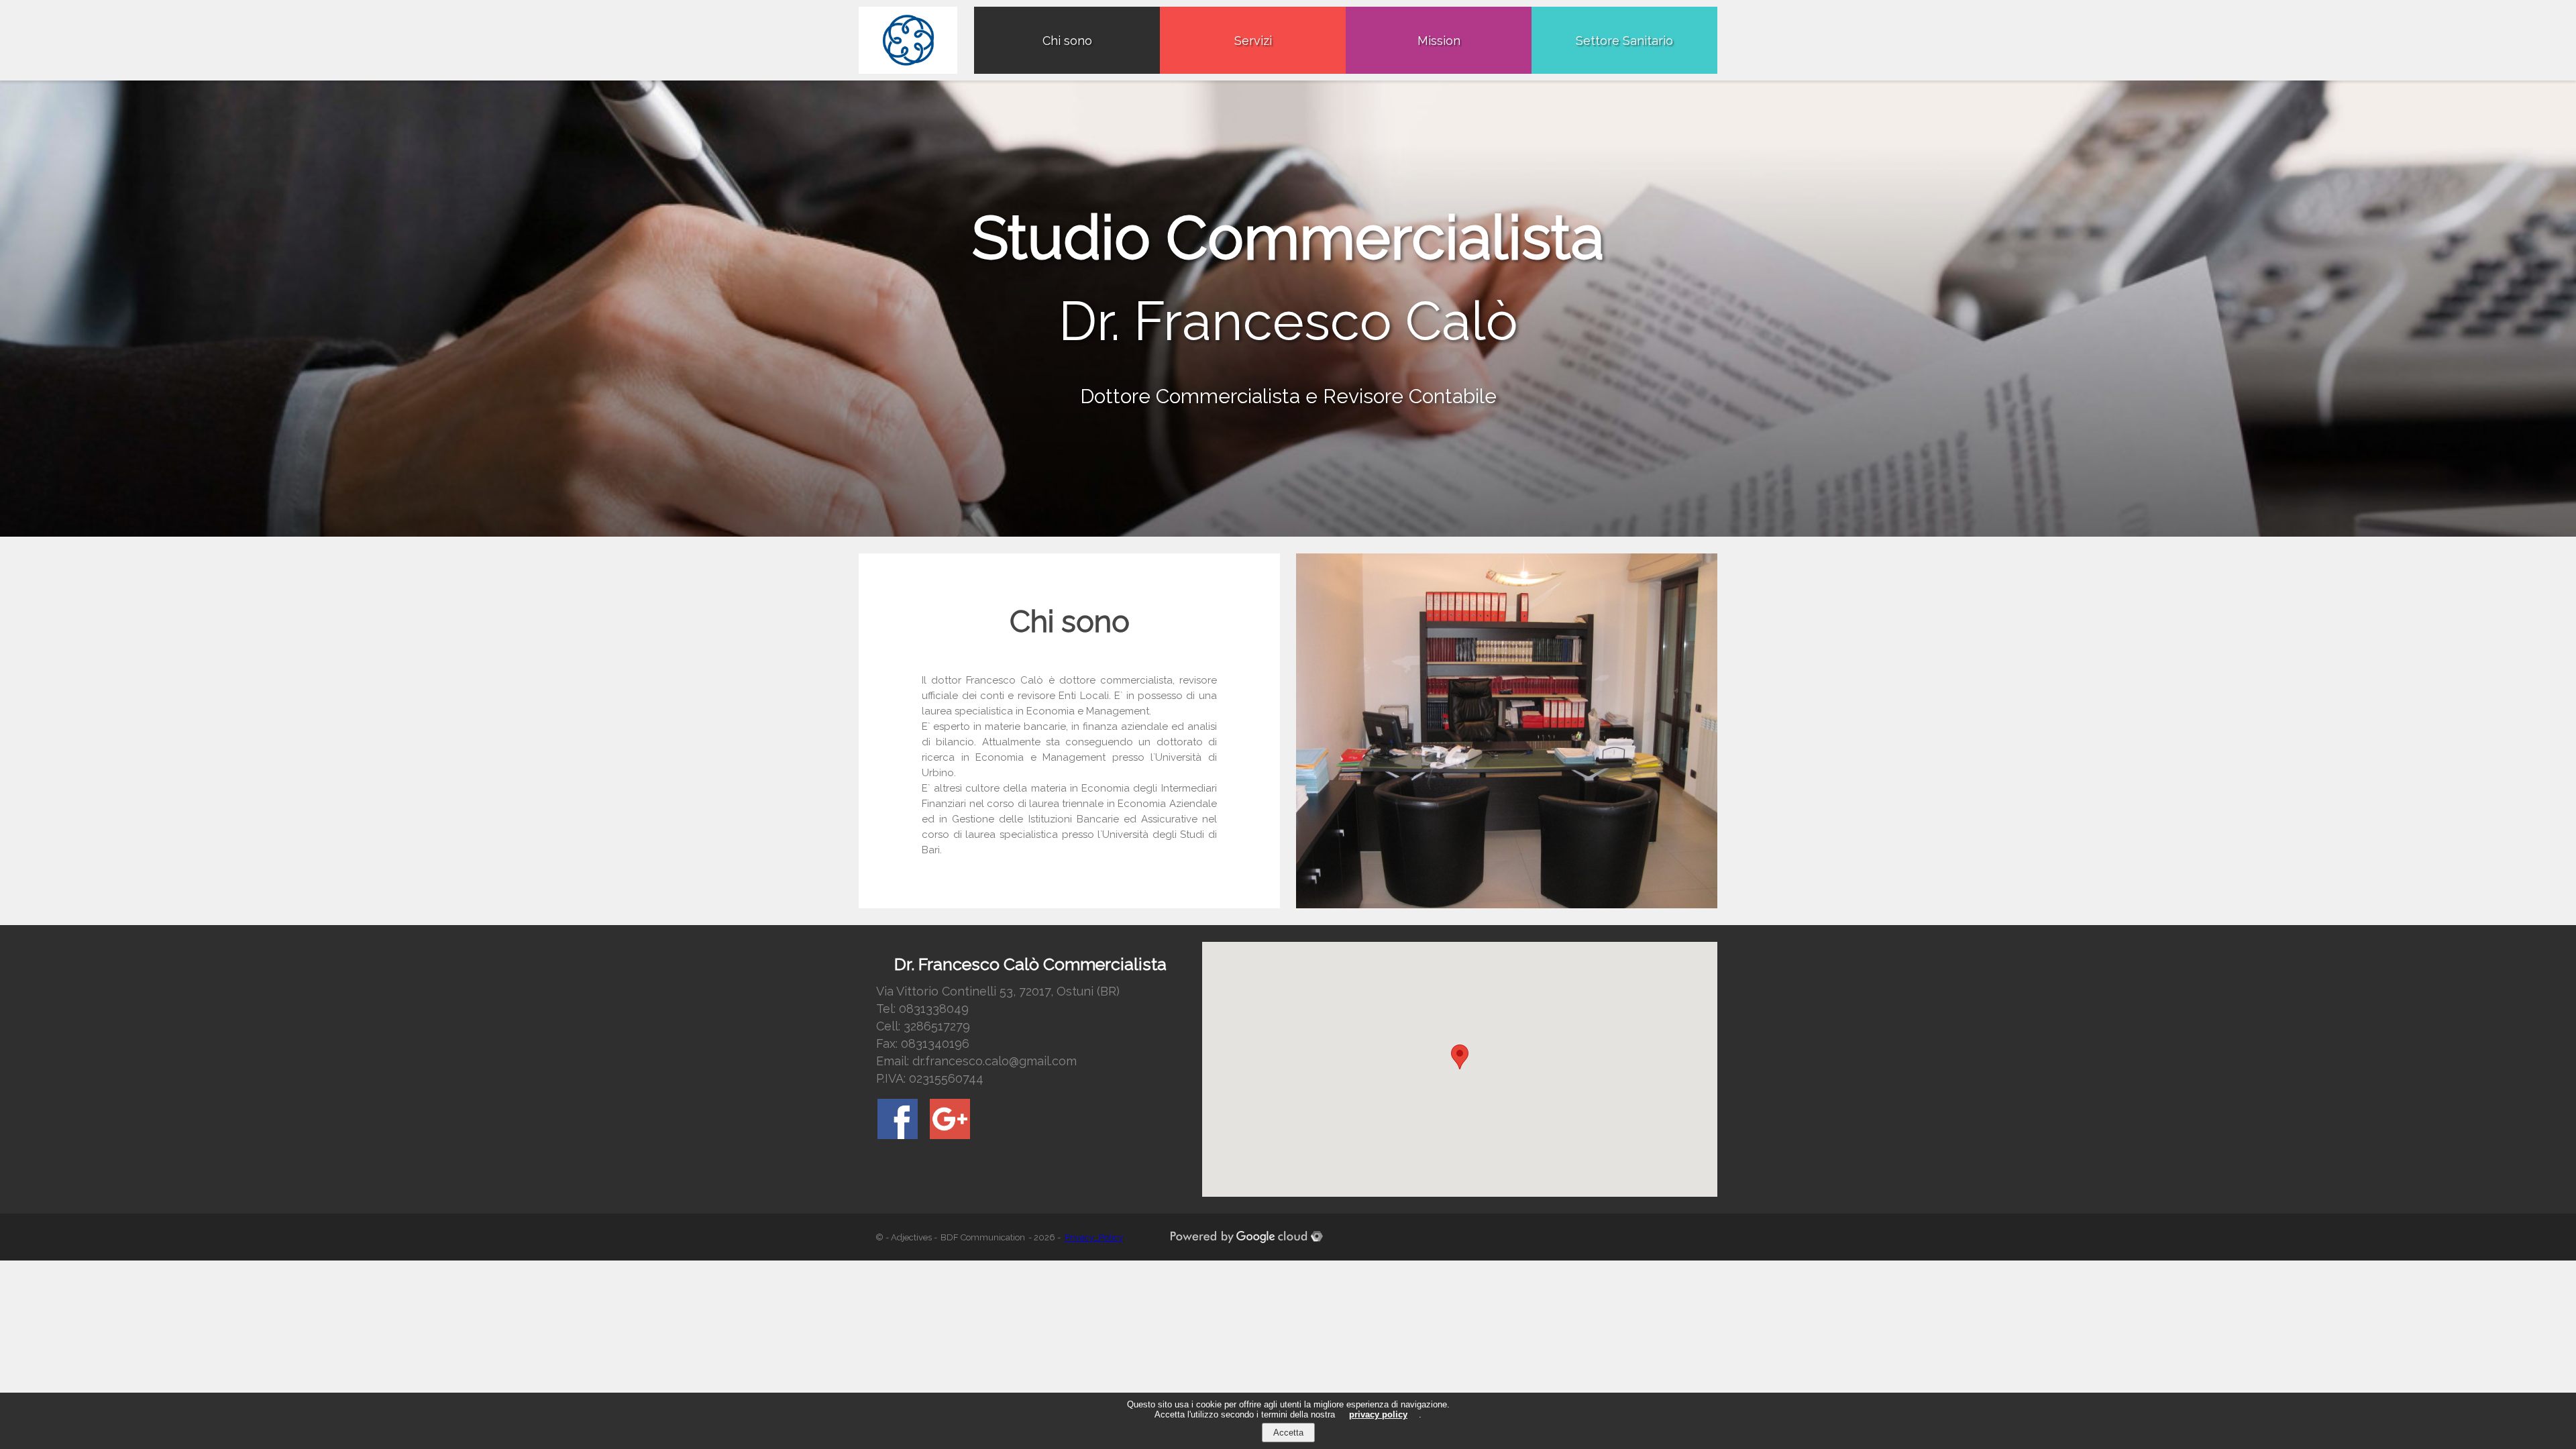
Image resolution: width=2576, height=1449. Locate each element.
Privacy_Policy (1094, 1237)
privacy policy (1378, 1414)
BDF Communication (983, 1237)
